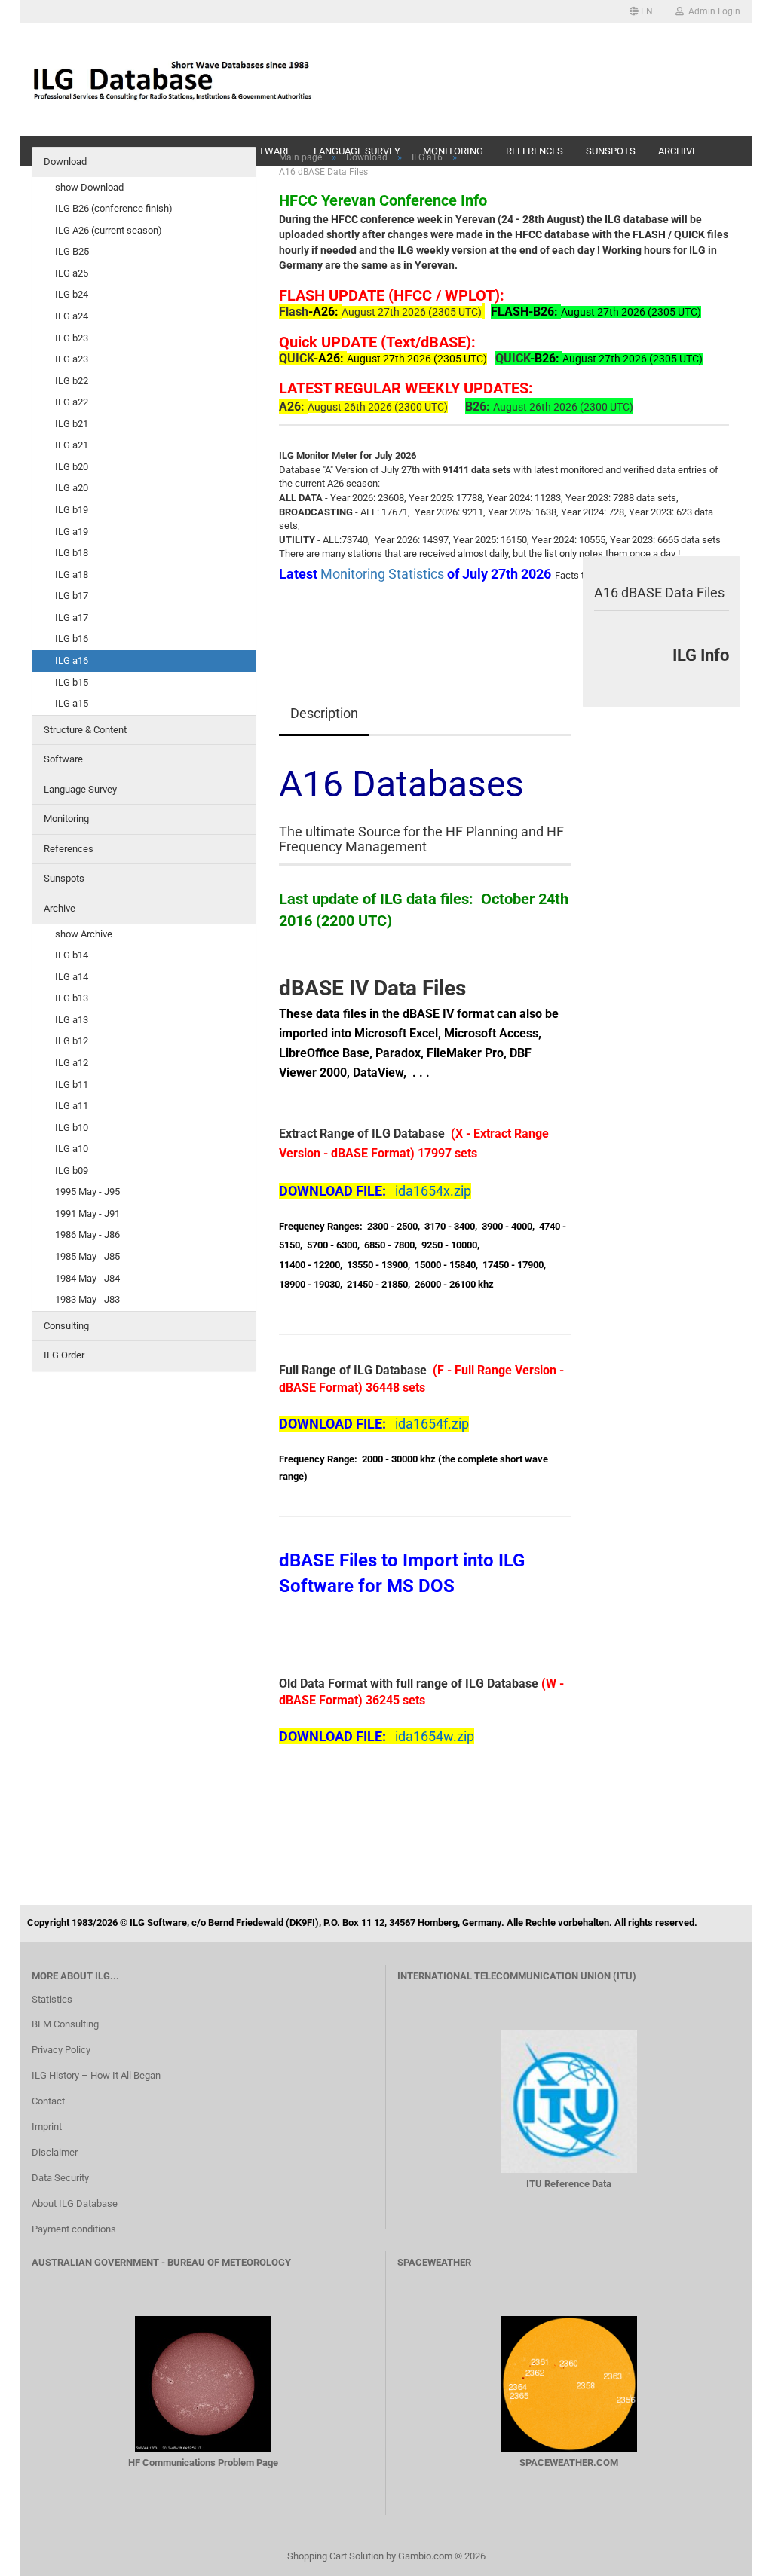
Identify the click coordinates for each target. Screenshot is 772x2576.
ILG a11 (72, 1106)
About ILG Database (75, 2203)
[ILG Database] (173, 79)
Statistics (52, 1999)
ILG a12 (72, 1063)
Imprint (47, 2127)
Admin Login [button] (712, 11)
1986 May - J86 (87, 1235)
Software (63, 759)
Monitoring (66, 819)
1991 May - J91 (87, 1213)
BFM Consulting (65, 2024)
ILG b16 (72, 639)
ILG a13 (72, 1020)
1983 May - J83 (87, 1299)
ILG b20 (72, 467)
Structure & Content (85, 730)
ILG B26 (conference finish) (114, 208)
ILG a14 (72, 977)
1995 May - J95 (87, 1192)
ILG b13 (72, 998)
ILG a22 (72, 402)
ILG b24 (72, 294)
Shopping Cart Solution (335, 2556)
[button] (641, 11)
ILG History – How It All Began (96, 2075)
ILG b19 (72, 510)
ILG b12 (72, 1041)
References (69, 849)
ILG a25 (72, 273)
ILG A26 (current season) (109, 230)
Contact (48, 2101)
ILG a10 (72, 1149)
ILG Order (64, 1355)
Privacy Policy (61, 2050)
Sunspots (64, 878)
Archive (60, 908)
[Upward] (731, 2553)
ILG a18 (72, 574)
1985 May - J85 (87, 1256)
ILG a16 (72, 660)
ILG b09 (72, 1170)
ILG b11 (72, 1085)
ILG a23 (72, 359)
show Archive (84, 934)
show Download (89, 187)
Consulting (66, 1326)
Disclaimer (55, 2152)
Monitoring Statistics (384, 574)
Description (324, 713)
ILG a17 (72, 617)
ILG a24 (72, 316)
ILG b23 (72, 338)
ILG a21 (72, 445)
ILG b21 (72, 424)
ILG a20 (72, 488)
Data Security (60, 2178)
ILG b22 (72, 381)
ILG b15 (72, 682)
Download (65, 162)
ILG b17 (72, 596)
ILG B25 (72, 251)
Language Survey (80, 789)
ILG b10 (72, 1128)
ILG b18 (72, 553)
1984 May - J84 (87, 1278)
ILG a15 (72, 703)
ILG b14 (72, 955)
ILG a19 (72, 532)
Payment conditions (74, 2229)
